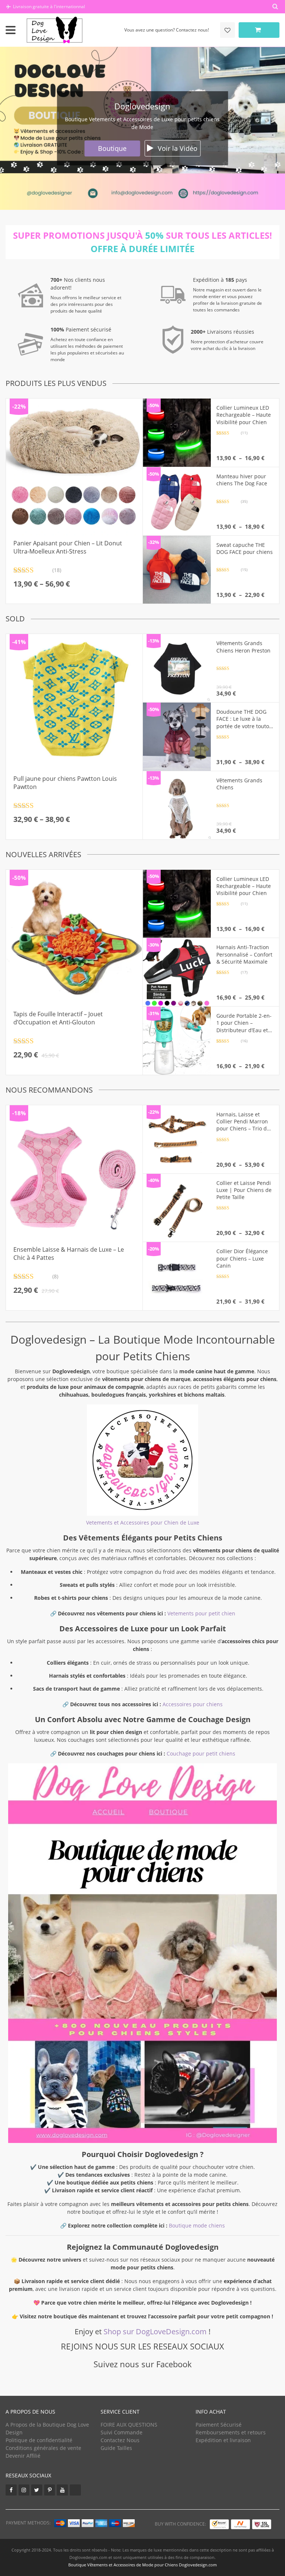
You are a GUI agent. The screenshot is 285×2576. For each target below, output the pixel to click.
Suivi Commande (122, 2432)
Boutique (112, 148)
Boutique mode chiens (197, 2225)
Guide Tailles (116, 2448)
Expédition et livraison (223, 2440)
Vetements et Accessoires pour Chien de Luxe (143, 1523)
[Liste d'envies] (227, 30)
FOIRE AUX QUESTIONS (129, 2425)
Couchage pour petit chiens (201, 1753)
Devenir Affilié (23, 2456)
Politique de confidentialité (39, 2440)
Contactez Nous (120, 2440)
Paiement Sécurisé (219, 2425)
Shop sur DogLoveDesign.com (155, 2331)
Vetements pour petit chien (201, 1613)
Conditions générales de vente (43, 2448)
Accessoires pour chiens (193, 1704)
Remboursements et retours (231, 2432)
